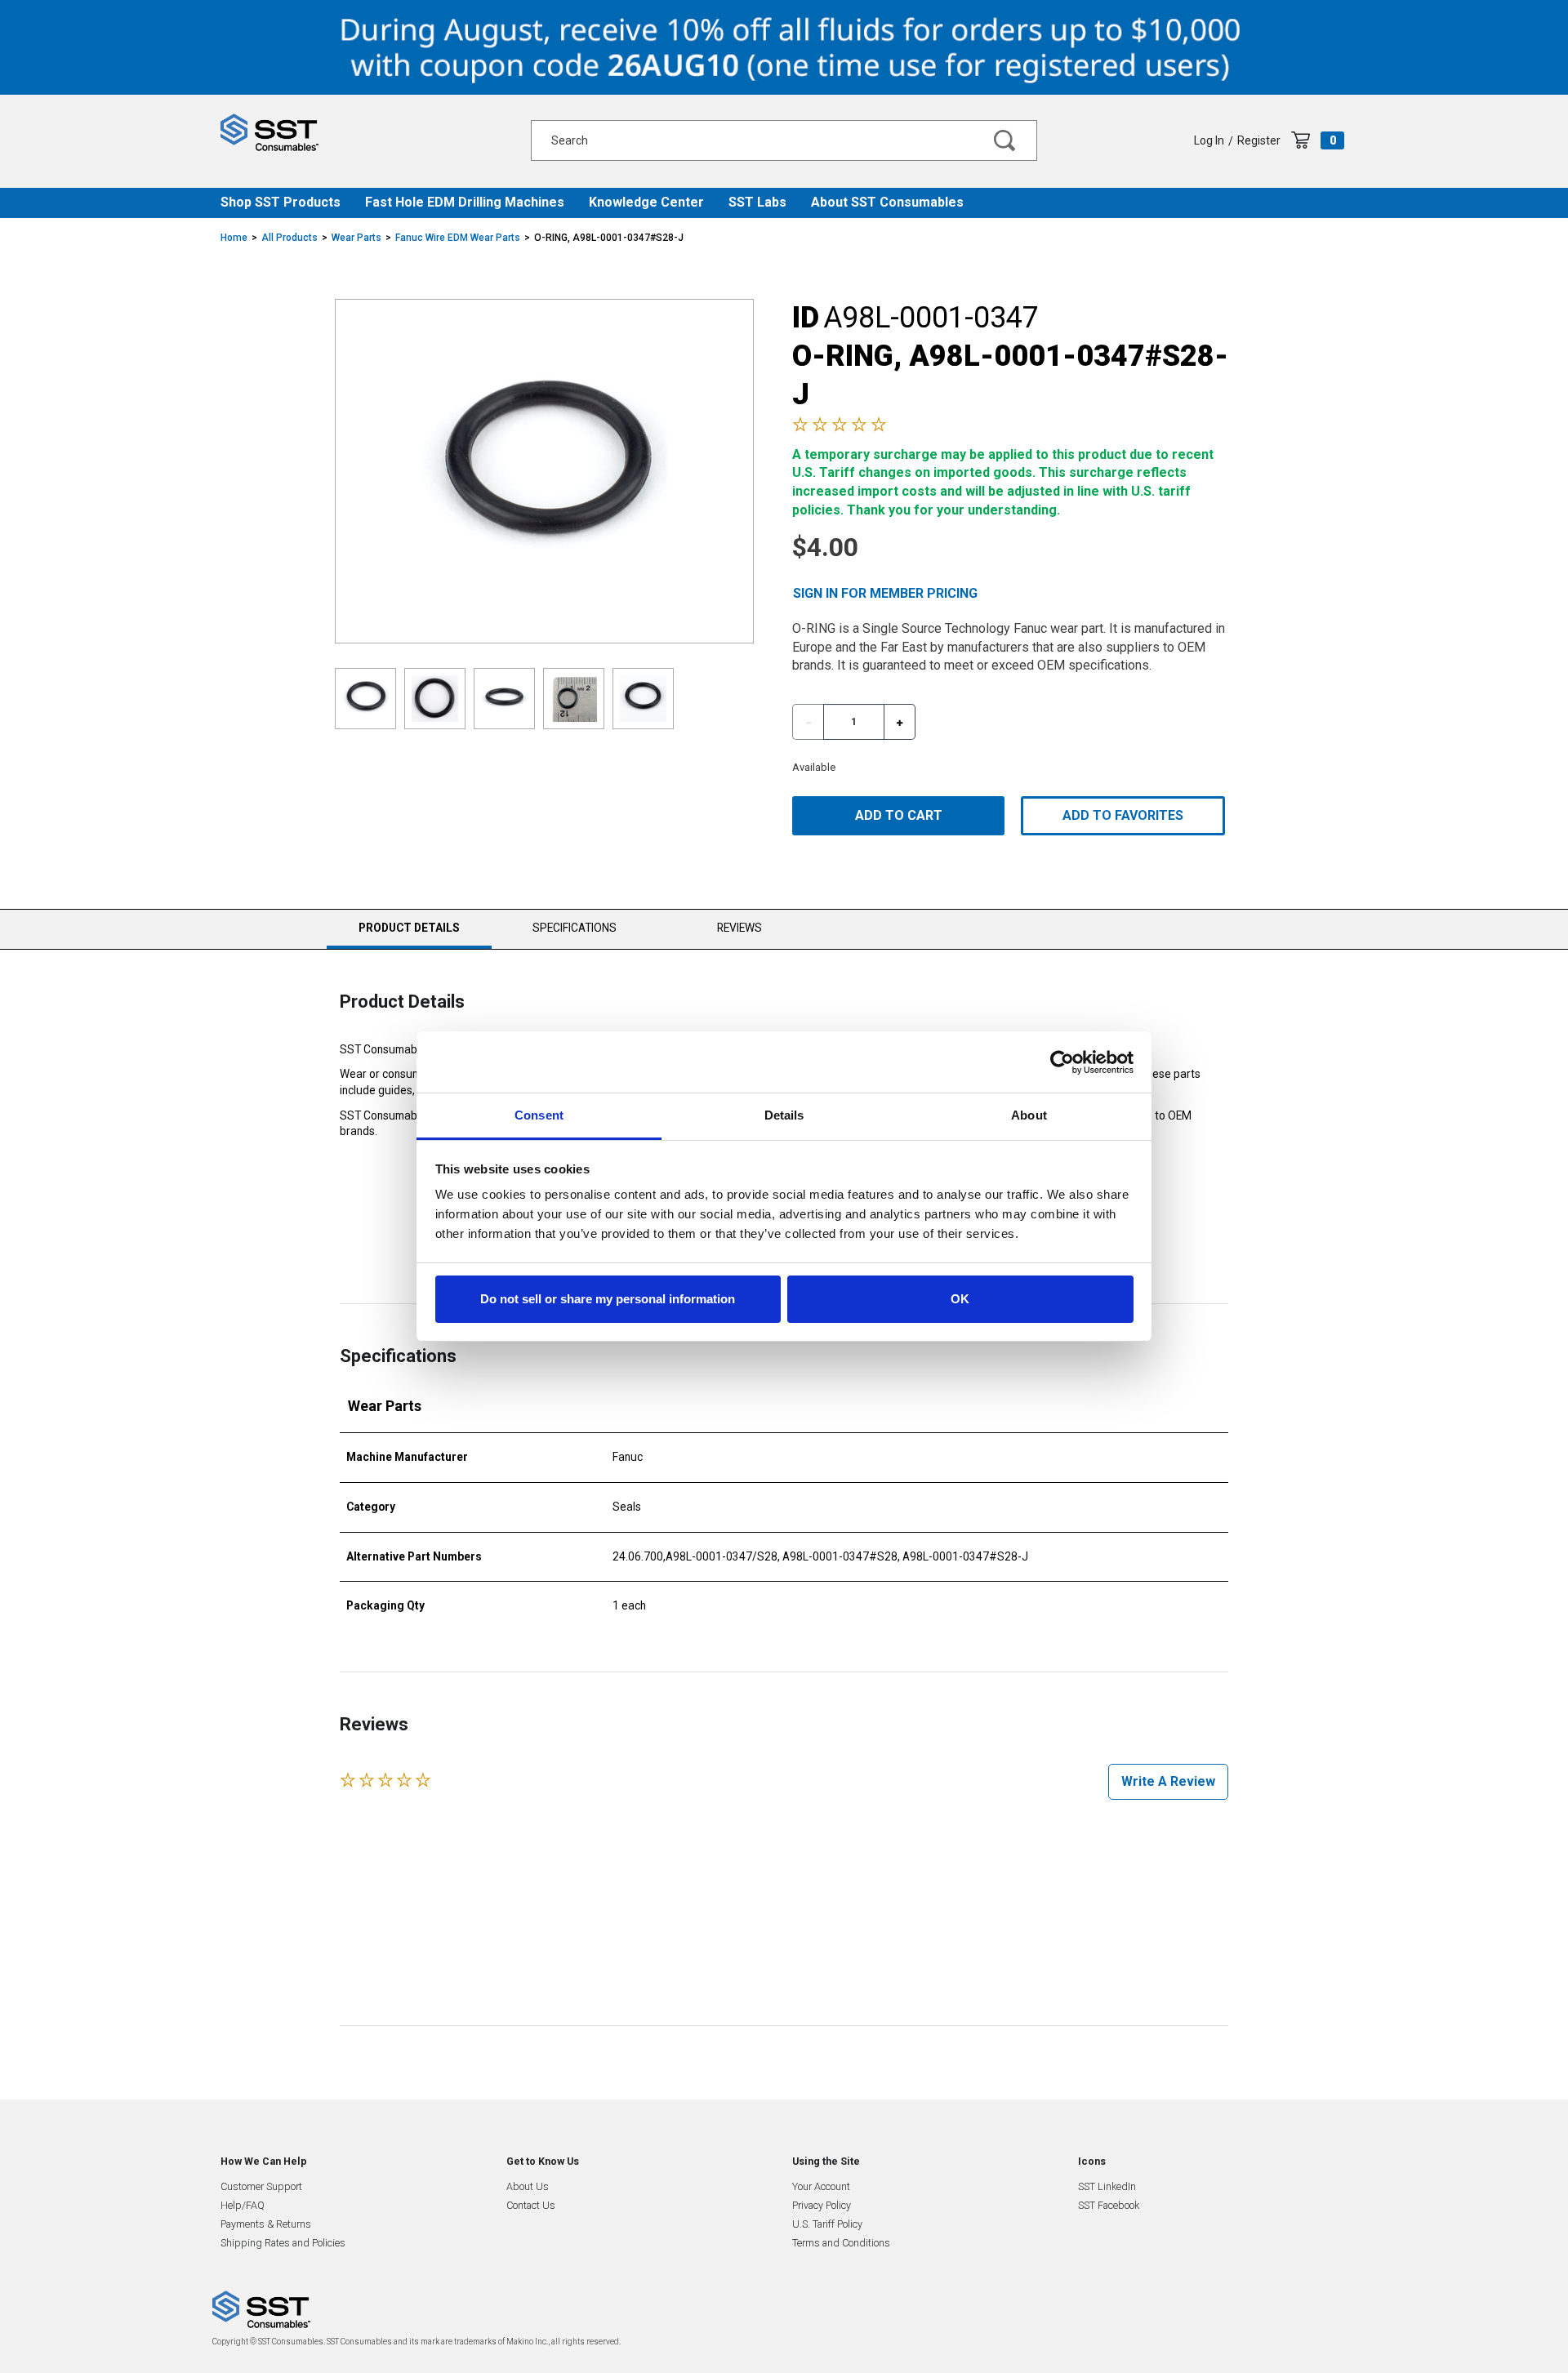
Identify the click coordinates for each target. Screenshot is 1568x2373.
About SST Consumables (887, 202)
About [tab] (1029, 1115)
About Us (528, 2186)
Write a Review (1168, 1781)
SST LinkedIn (1107, 2186)
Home (234, 238)
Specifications (575, 928)
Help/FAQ (243, 2205)
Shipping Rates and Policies (283, 2243)
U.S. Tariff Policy (827, 2224)
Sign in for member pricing (885, 593)
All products (290, 238)
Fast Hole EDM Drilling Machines (465, 202)
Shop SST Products (281, 202)
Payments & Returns (266, 2224)
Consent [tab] (539, 1115)
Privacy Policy (822, 2205)
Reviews (739, 928)
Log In (1209, 140)
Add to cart (899, 815)
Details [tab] (784, 1115)
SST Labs (757, 202)
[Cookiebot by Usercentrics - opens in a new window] (1062, 1062)
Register (1259, 140)
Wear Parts (356, 238)
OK (960, 1299)
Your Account (821, 2186)
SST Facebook (1109, 2205)
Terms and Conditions (841, 2243)
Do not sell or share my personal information (608, 1299)
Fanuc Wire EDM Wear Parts (458, 238)
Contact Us (531, 2205)
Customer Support (261, 2186)
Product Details (409, 935)
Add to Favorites (1123, 815)
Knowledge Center (646, 202)
